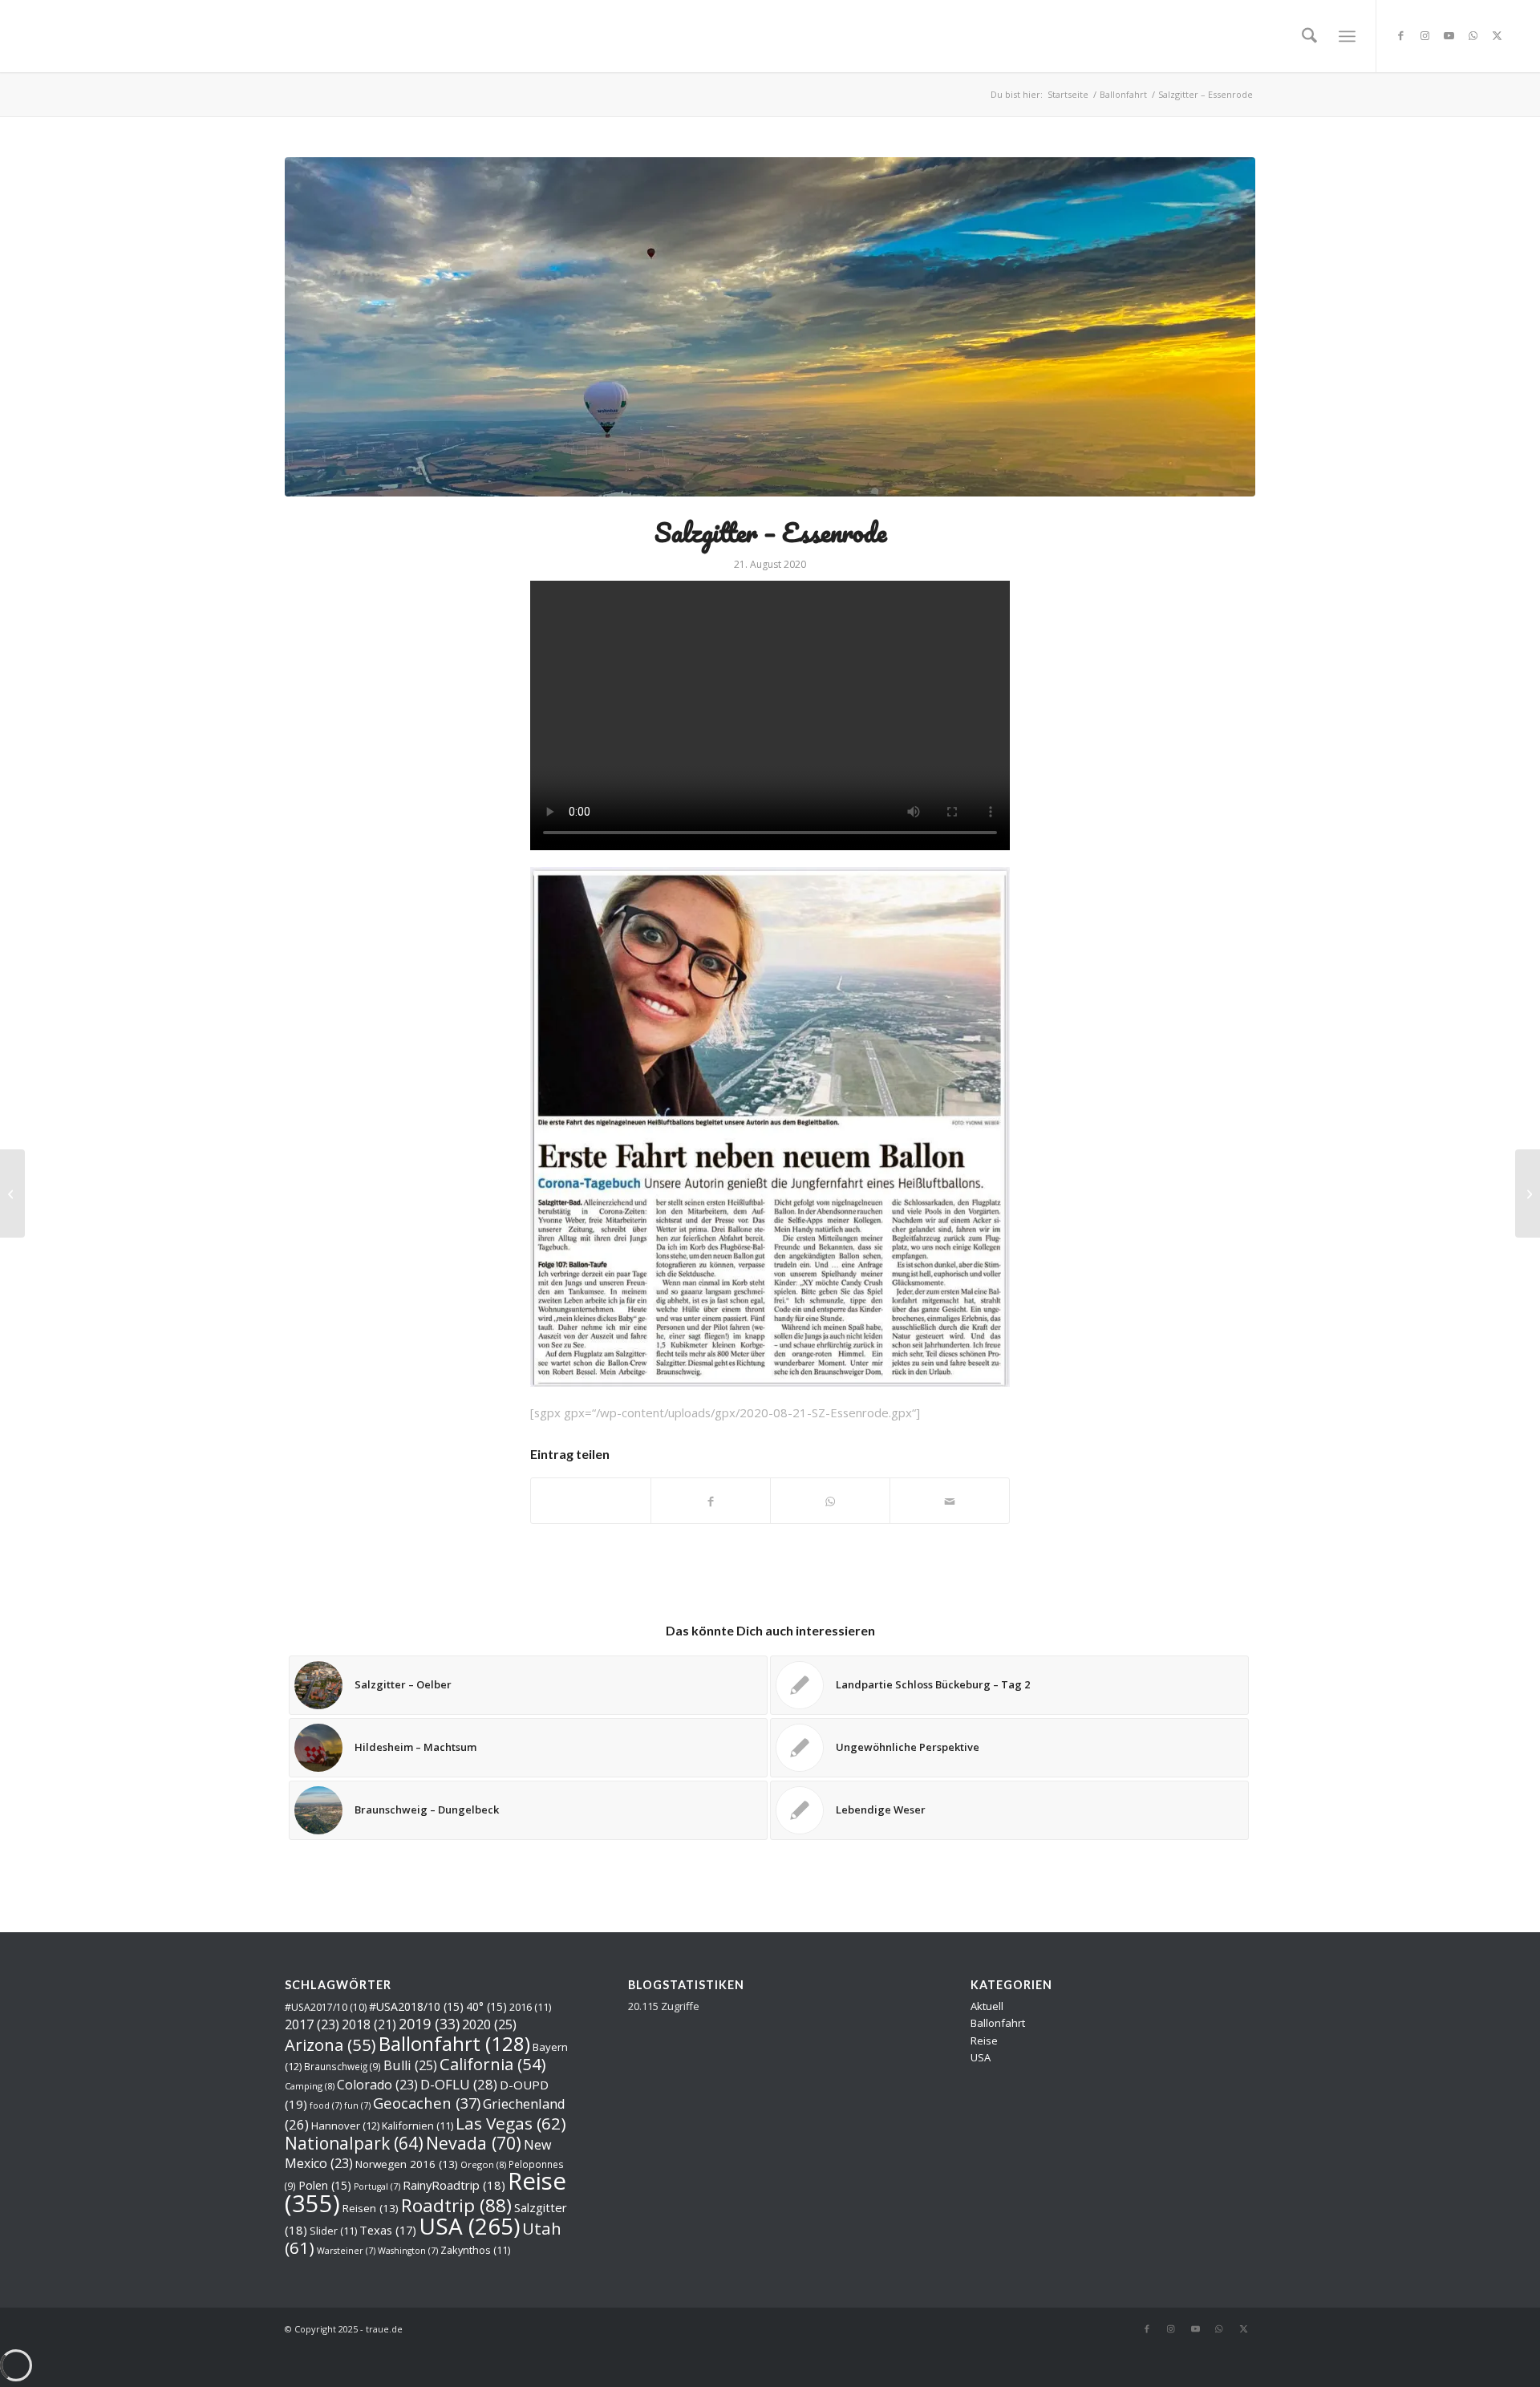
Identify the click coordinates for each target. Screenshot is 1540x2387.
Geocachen (427, 2103)
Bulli (410, 2065)
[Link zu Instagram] (1425, 35)
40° (486, 2006)
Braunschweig (342, 2066)
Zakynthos (475, 2250)
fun (357, 2105)
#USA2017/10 (326, 2007)
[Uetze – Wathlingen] (12, 1193)
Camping (310, 2086)
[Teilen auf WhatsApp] (591, 1501)
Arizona (330, 2045)
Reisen (371, 2208)
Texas (388, 2230)
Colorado (377, 2085)
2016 (530, 2007)
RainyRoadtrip (454, 2185)
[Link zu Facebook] (1401, 35)
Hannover (345, 2126)
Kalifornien (417, 2126)
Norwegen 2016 (407, 2164)
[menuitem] (1309, 36)
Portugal (377, 2186)
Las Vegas (511, 2123)
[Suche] (1309, 36)
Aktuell (987, 2006)
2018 (369, 2024)
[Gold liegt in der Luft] (770, 327)
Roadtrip (456, 2205)
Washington (408, 2251)
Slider (333, 2231)
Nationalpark (354, 2143)
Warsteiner (346, 2251)
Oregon (483, 2164)
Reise (984, 2040)
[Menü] (1347, 36)
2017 (312, 2024)
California (492, 2064)
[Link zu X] (1497, 35)
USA (469, 2226)
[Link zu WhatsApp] (1473, 35)
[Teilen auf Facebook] (711, 1500)
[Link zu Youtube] (1449, 35)
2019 (429, 2024)
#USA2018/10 (416, 2006)
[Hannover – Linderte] (1528, 1193)
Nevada (474, 2143)
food (326, 2105)
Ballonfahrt (454, 2043)
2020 (489, 2024)
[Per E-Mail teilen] (950, 1500)
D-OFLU (459, 2084)
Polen (325, 2185)
